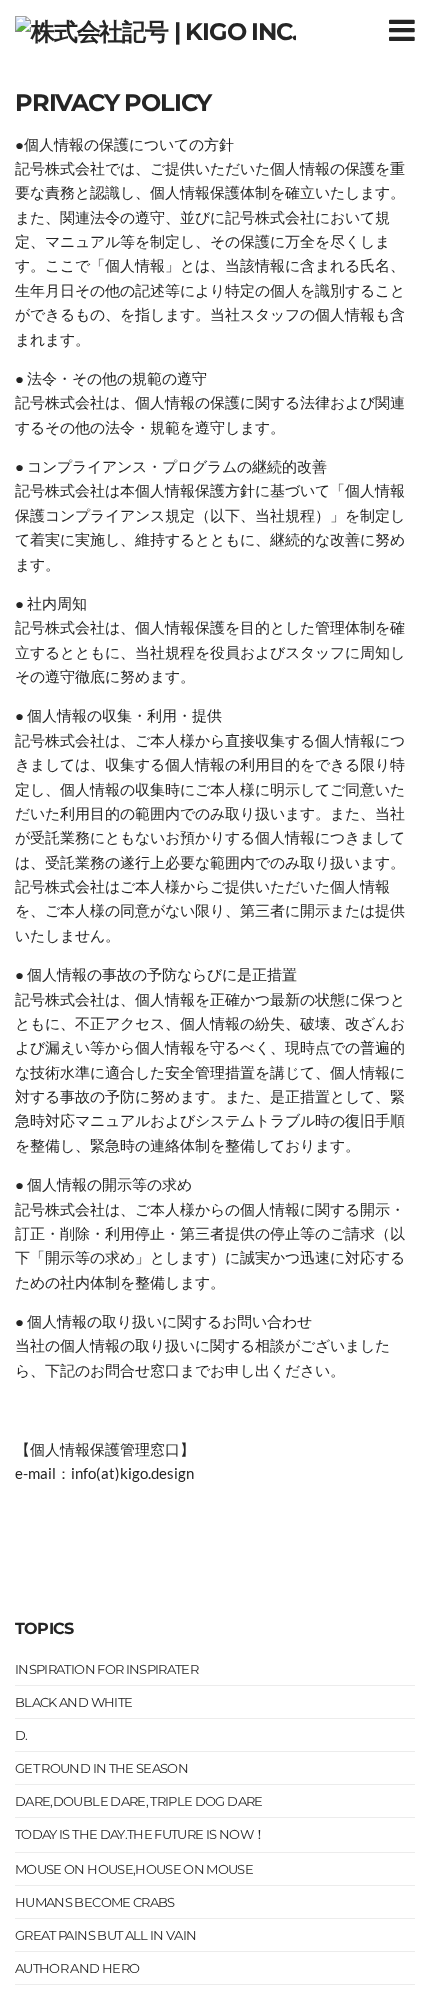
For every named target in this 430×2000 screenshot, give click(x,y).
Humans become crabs (95, 1902)
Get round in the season (101, 1768)
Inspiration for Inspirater (106, 1669)
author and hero (77, 1968)
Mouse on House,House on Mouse (134, 1869)
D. (21, 1735)
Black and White (73, 1702)
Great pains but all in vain (105, 1935)
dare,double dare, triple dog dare (139, 1801)
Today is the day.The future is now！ (140, 1834)
